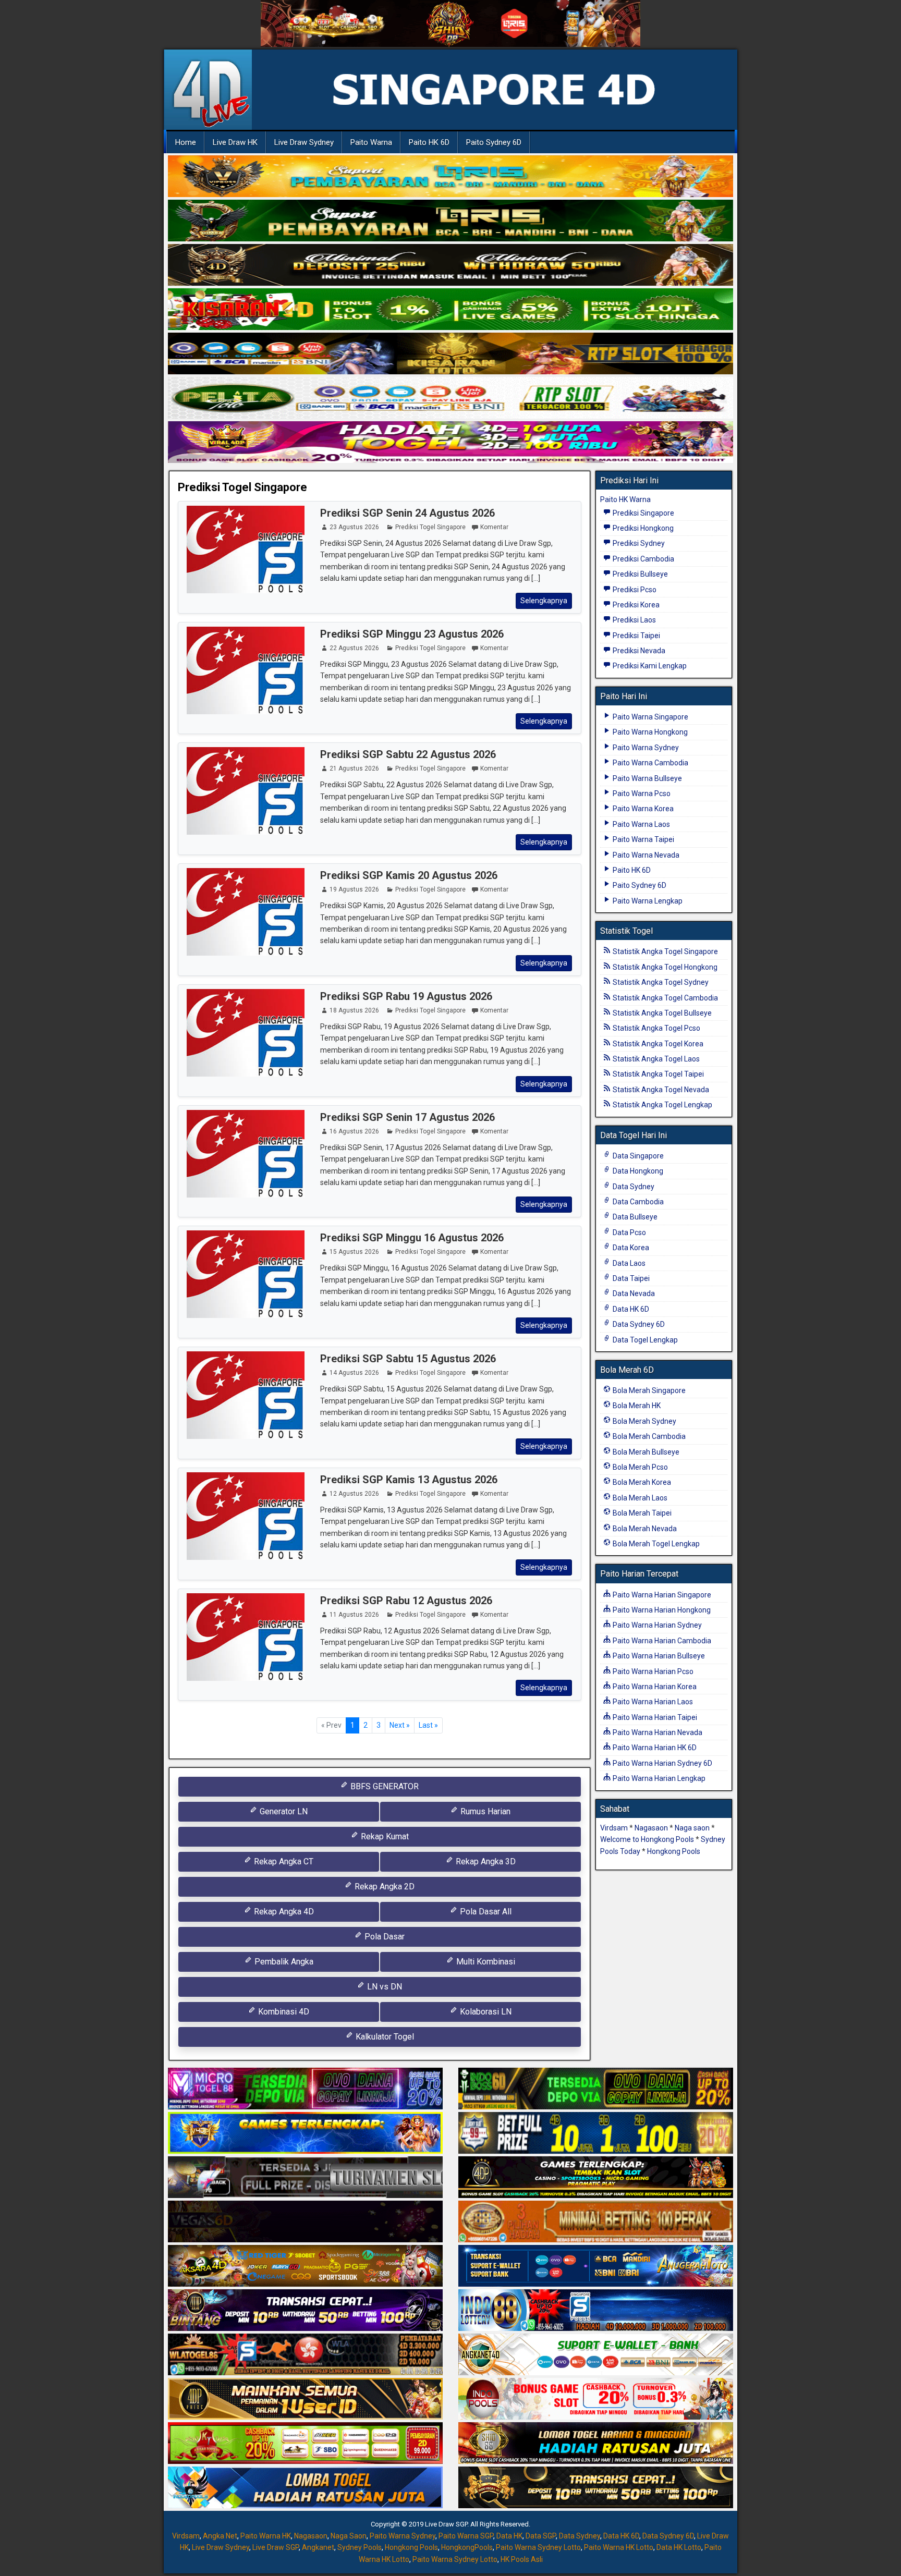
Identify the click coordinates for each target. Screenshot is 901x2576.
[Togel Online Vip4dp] (596, 2178)
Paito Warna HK (266, 2536)
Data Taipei (630, 1278)
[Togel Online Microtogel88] (305, 2090)
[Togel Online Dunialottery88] (596, 2223)
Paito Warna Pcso (641, 793)
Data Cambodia (637, 1202)
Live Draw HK (235, 142)
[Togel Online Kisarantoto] (451, 354)
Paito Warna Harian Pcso (652, 1671)
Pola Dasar (383, 1937)
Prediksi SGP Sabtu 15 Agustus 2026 (408, 1359)
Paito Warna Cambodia (650, 763)
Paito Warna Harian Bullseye (658, 1656)
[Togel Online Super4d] (451, 265)
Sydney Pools (360, 2547)
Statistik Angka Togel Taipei (658, 1074)
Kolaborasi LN (485, 2012)
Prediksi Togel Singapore (242, 487)
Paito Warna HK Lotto (619, 2547)
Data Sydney (633, 1187)
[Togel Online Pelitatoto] (451, 398)
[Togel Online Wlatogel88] (305, 2355)
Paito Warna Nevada (645, 855)
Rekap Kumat (384, 1836)
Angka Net (220, 2536)
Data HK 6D (630, 1309)
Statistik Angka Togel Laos (655, 1059)
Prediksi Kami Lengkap (649, 666)
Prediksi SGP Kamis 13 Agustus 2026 (409, 1480)
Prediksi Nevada (638, 651)
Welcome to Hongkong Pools (647, 1839)
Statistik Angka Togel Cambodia (665, 998)
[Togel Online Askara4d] (305, 2267)
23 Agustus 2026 (354, 527)
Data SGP (541, 2536)
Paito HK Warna (625, 499)
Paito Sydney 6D (494, 142)
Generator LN (283, 1811)
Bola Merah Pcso (640, 1467)
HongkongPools (467, 2547)
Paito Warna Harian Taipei (654, 1717)
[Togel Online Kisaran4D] (451, 310)
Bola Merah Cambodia (648, 1436)
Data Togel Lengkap (644, 1340)
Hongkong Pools (674, 1851)
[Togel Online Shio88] (596, 2444)
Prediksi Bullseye (640, 574)
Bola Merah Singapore (648, 1390)
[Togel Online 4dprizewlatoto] (305, 2400)
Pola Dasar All (485, 1912)
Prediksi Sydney (638, 543)
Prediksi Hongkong (642, 528)
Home (186, 142)
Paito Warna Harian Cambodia (661, 1641)
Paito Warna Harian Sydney (656, 1625)
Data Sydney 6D (638, 1324)
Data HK (509, 2536)
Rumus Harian (484, 1811)
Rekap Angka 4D (283, 1912)
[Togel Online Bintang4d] (305, 2311)
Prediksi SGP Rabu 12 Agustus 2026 (406, 1601)
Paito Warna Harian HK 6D (654, 1748)
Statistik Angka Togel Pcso (656, 1028)
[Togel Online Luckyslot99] (596, 2134)
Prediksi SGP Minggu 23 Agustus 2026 (412, 634)
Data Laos (628, 1263)
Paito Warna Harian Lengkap (658, 1778)
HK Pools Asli (522, 2559)
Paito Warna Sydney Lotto (538, 2547)
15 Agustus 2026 (354, 1252)
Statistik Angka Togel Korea (657, 1044)
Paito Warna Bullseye (647, 778)
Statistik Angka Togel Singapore (665, 951)
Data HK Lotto (679, 2547)
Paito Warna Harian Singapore (661, 1595)
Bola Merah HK (636, 1406)
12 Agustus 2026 (354, 1494)
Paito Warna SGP (466, 2536)
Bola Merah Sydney (644, 1421)
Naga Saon (349, 2536)
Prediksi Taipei (636, 636)
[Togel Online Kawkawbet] (305, 2178)
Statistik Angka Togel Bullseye (661, 1013)
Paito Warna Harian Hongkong (661, 1610)
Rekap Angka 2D (383, 1887)
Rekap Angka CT (283, 1861)
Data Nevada (633, 1293)
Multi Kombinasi (485, 1962)
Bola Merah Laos (639, 1498)
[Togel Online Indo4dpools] (305, 2488)
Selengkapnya (544, 601)
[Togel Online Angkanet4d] (596, 2355)
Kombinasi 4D (283, 2012)
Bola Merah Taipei (641, 1513)
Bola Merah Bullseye (645, 1452)
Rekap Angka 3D (485, 1861)
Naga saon (692, 1828)
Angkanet (318, 2547)
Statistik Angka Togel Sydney (660, 982)
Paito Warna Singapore (650, 717)
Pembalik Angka (283, 1962)
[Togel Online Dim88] (451, 221)
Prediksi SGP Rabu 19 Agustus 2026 (406, 996)
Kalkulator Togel (384, 2037)
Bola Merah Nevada (644, 1529)
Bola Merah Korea (641, 1482)
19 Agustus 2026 (354, 889)
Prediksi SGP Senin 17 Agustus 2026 (407, 1117)
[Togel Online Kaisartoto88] (305, 2444)
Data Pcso (629, 1232)
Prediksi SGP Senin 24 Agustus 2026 (407, 513)
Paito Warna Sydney (645, 748)
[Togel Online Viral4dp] (451, 443)
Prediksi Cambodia (643, 559)
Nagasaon (651, 1828)
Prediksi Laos (634, 620)
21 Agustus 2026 (354, 768)
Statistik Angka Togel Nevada (660, 1090)
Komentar (494, 527)
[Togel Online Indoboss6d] (596, 2090)
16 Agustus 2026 (354, 1131)
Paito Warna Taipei (643, 839)
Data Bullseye (634, 1217)
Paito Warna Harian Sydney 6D (662, 1763)
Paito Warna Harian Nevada (657, 1732)
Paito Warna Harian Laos (652, 1702)
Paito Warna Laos (641, 824)
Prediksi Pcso (634, 590)
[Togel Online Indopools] (596, 2400)
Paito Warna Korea (642, 809)
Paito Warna (371, 142)
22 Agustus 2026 (354, 648)
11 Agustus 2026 (354, 1615)
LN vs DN (383, 1987)
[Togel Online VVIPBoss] (451, 177)
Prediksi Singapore (643, 513)
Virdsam (614, 1828)
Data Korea (630, 1248)
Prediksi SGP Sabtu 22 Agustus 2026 (408, 754)
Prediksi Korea (635, 605)
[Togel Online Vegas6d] (305, 2223)
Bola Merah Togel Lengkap (655, 1544)
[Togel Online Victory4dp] (305, 2134)
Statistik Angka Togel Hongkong (664, 967)
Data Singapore (637, 1156)
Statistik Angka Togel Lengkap (662, 1105)
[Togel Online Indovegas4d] (596, 2488)
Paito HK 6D (429, 142)
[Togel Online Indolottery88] (596, 2311)
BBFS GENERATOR (383, 1786)
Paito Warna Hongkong (649, 732)
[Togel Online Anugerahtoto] (596, 2267)
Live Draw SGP (276, 2547)
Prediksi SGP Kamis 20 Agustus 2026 (409, 875)
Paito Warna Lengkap (647, 901)
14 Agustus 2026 (354, 1373)
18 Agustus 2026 (354, 1010)
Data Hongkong (637, 1171)
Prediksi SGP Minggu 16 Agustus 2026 (412, 1238)
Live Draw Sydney (304, 142)
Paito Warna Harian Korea (654, 1687)
